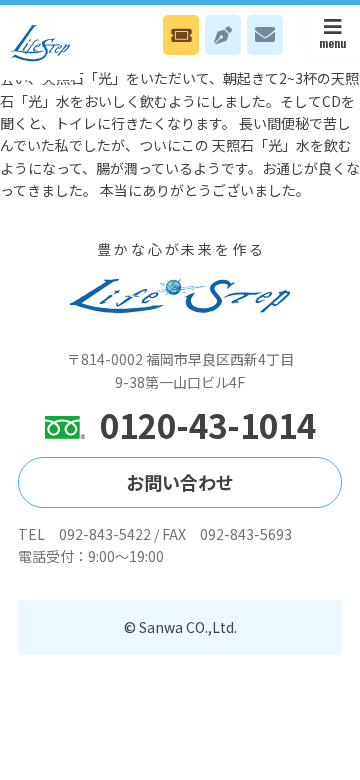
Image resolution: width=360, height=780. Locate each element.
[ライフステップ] (40, 42)
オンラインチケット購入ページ (181, 35)
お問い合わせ (265, 35)
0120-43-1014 (208, 425)
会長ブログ (223, 35)
